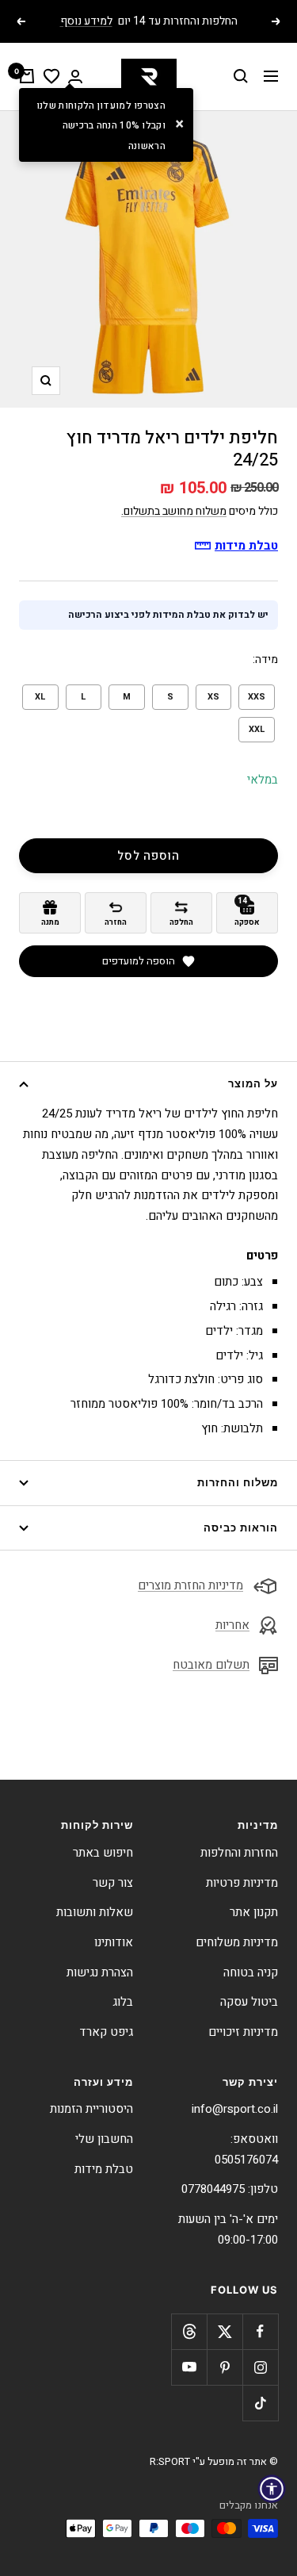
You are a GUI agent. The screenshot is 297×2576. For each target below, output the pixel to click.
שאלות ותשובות (95, 1912)
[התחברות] (75, 77)
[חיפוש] (241, 76)
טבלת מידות (104, 2169)
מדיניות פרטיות (242, 1883)
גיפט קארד (106, 2032)
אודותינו (114, 1942)
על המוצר (253, 1083)
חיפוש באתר (103, 1853)
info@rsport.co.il (235, 2109)
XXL (257, 729)
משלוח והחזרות (238, 1482)
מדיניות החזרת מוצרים (190, 1585)
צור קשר (113, 1883)
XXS (257, 697)
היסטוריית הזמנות (91, 2109)
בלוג (123, 2002)
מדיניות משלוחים (237, 1942)
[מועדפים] (51, 76)
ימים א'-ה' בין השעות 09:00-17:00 (228, 2229)
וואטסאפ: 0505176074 (246, 2149)
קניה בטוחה (251, 1972)
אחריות (232, 1625)
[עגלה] (27, 76)
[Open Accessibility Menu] (272, 2489)
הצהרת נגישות (100, 1972)
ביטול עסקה (249, 2002)
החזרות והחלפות (239, 1853)
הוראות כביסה (241, 1528)
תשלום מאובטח (211, 1665)
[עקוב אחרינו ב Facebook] (260, 2331)
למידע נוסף (86, 21)
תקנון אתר (254, 1912)
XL (40, 697)
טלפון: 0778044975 (230, 2189)
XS (213, 697)
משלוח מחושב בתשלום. (174, 511)
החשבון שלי (104, 2139)
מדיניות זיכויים (243, 2032)
